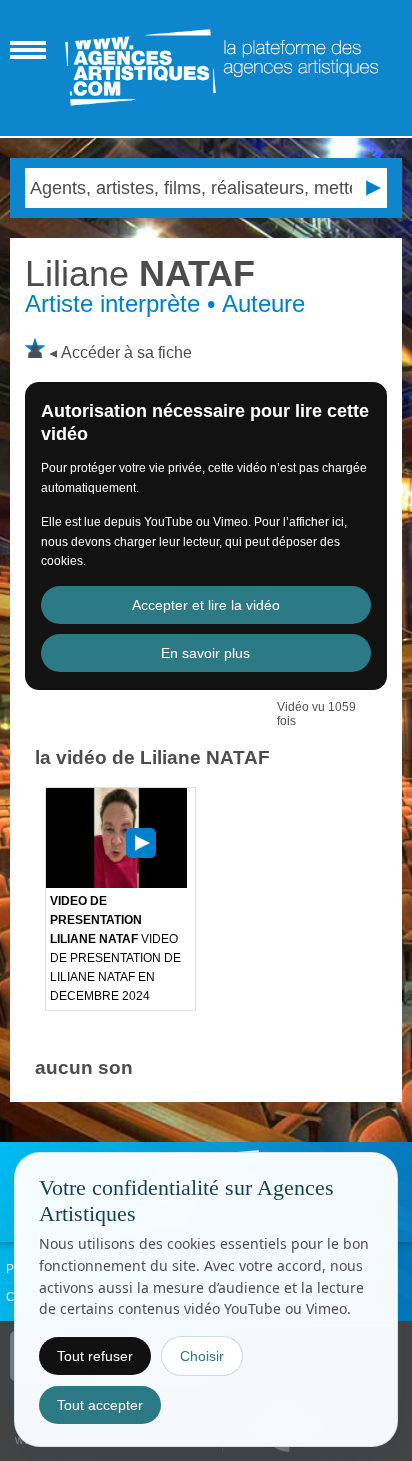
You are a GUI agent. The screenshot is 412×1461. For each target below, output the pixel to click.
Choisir (202, 1356)
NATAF (140, 273)
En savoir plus (205, 653)
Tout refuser (95, 1356)
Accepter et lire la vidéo (206, 605)
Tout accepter (100, 1405)
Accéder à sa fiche (126, 352)
